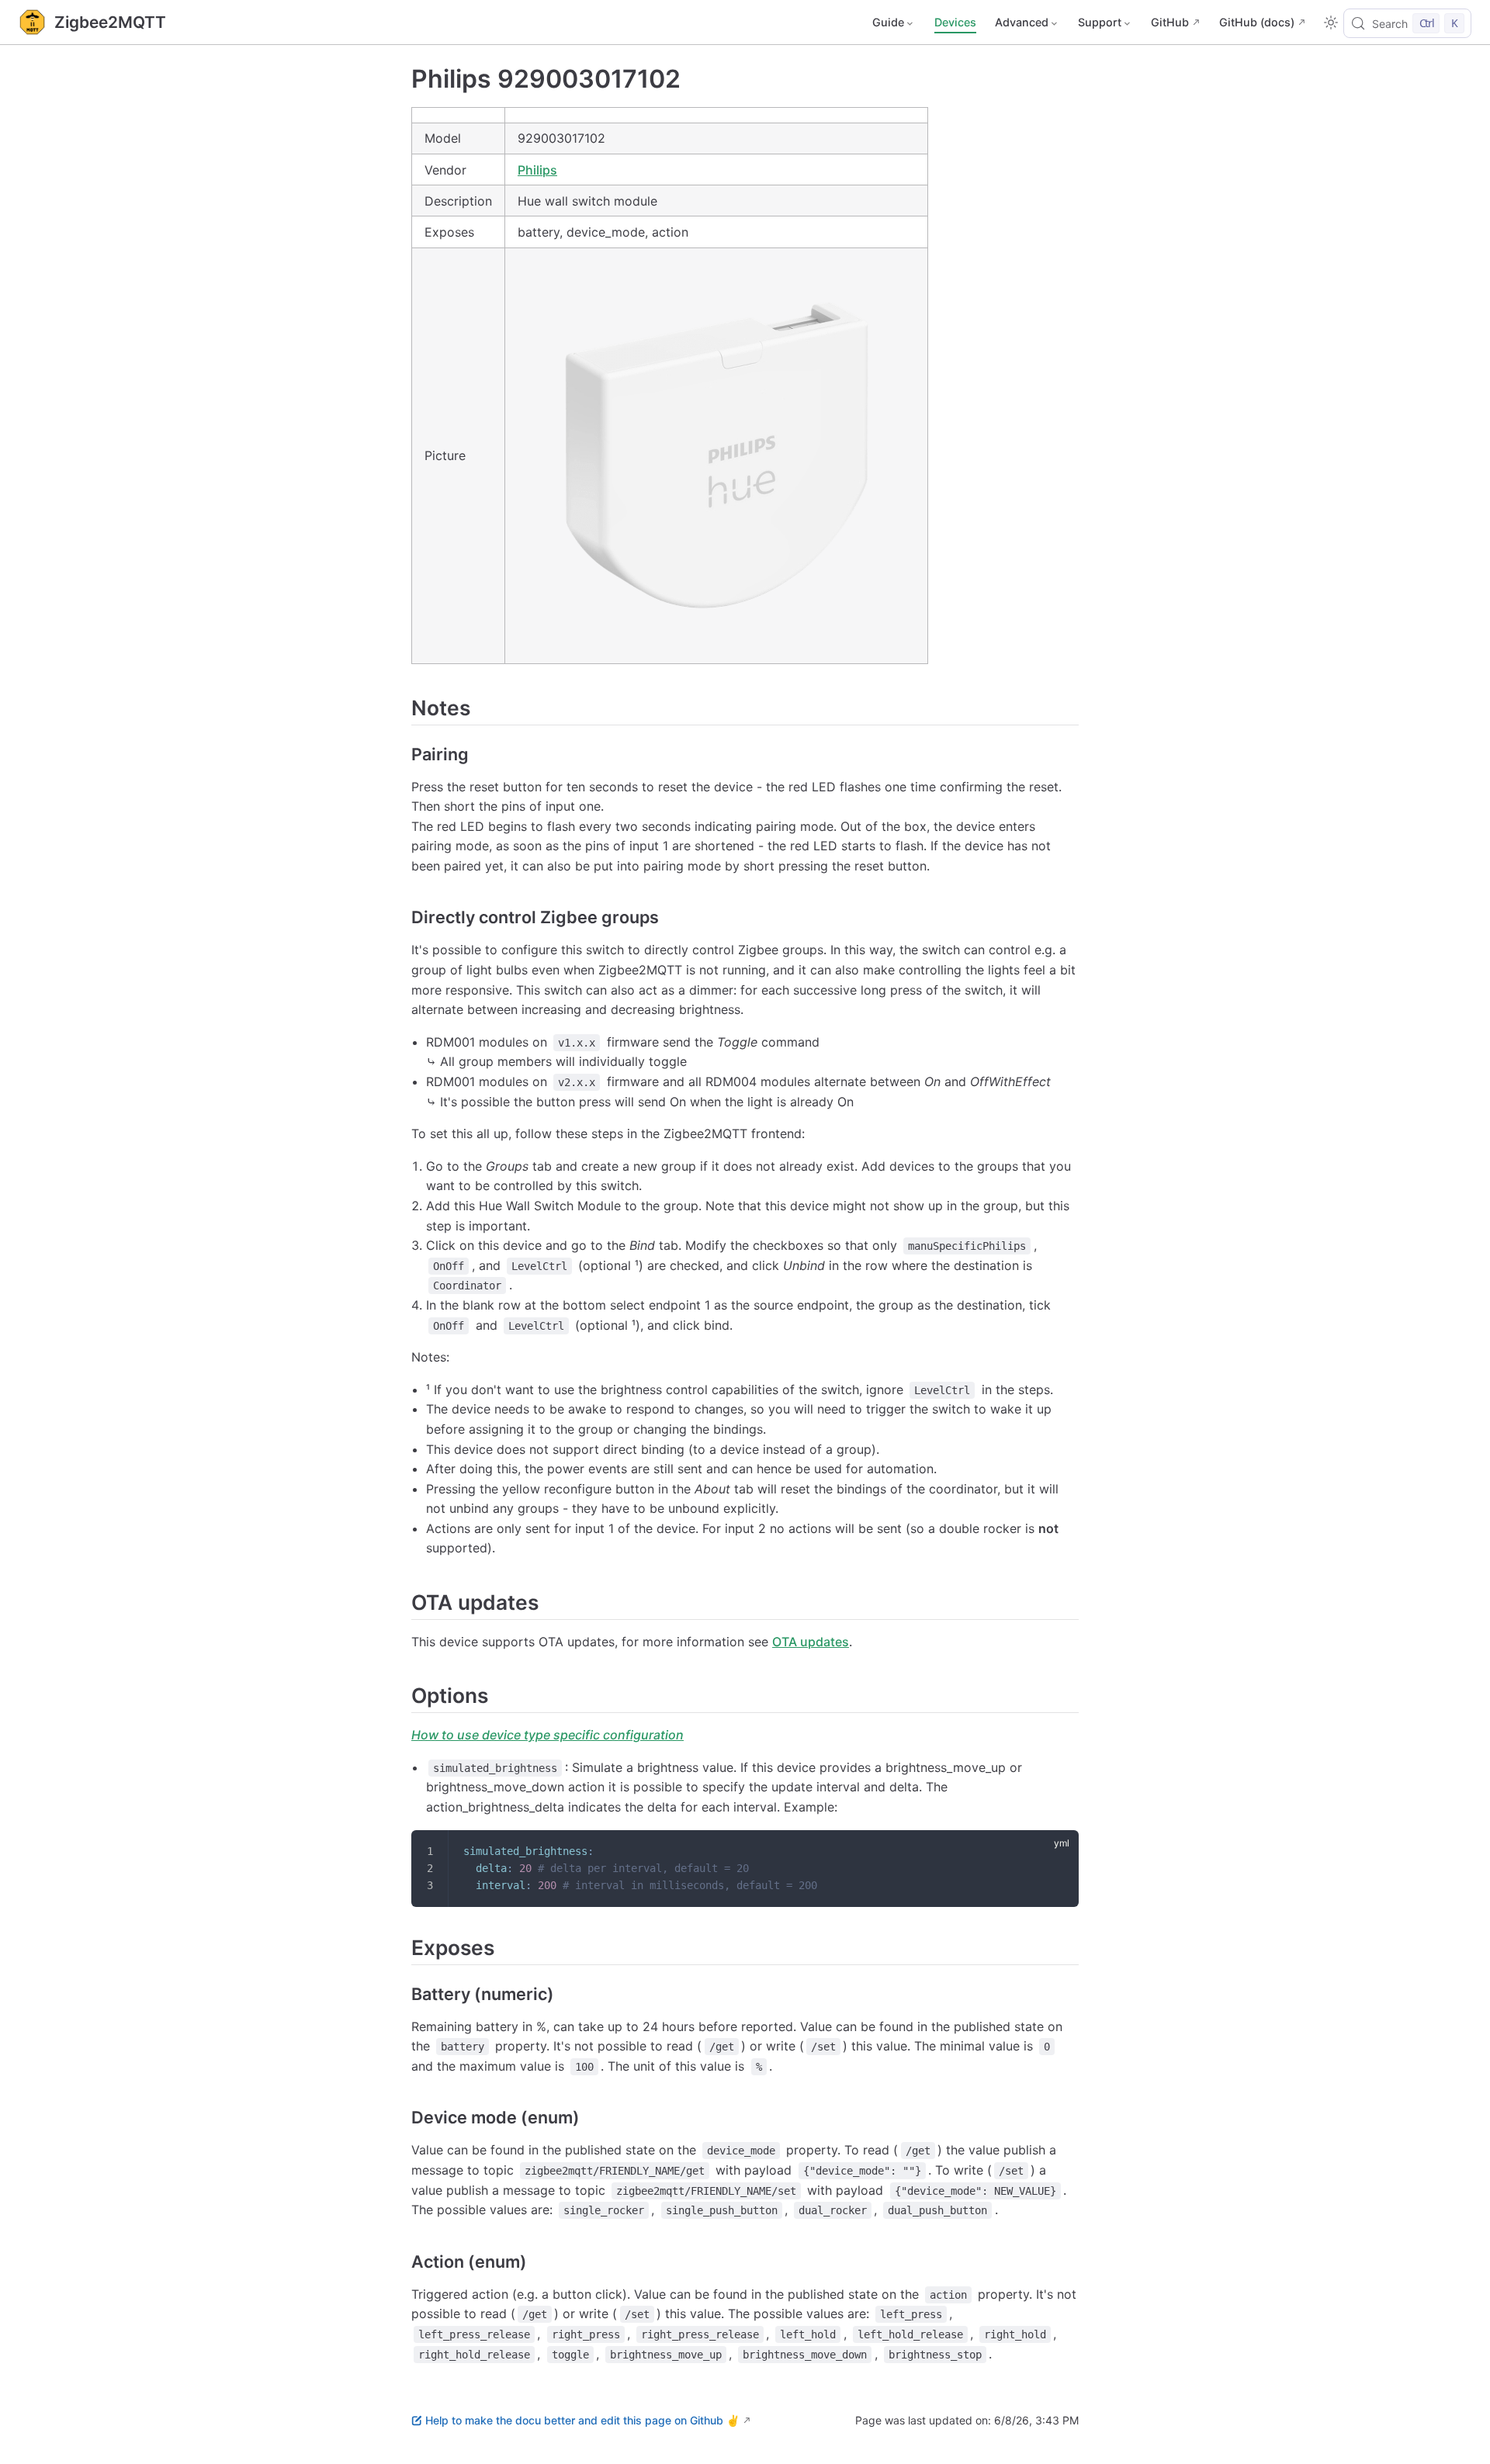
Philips (537, 170)
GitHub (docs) (1257, 22)
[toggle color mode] (1331, 22)
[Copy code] (1057, 1852)
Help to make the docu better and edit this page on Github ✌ (582, 2420)
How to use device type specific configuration (547, 1735)
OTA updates (811, 1642)
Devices (955, 22)
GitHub (1170, 22)
